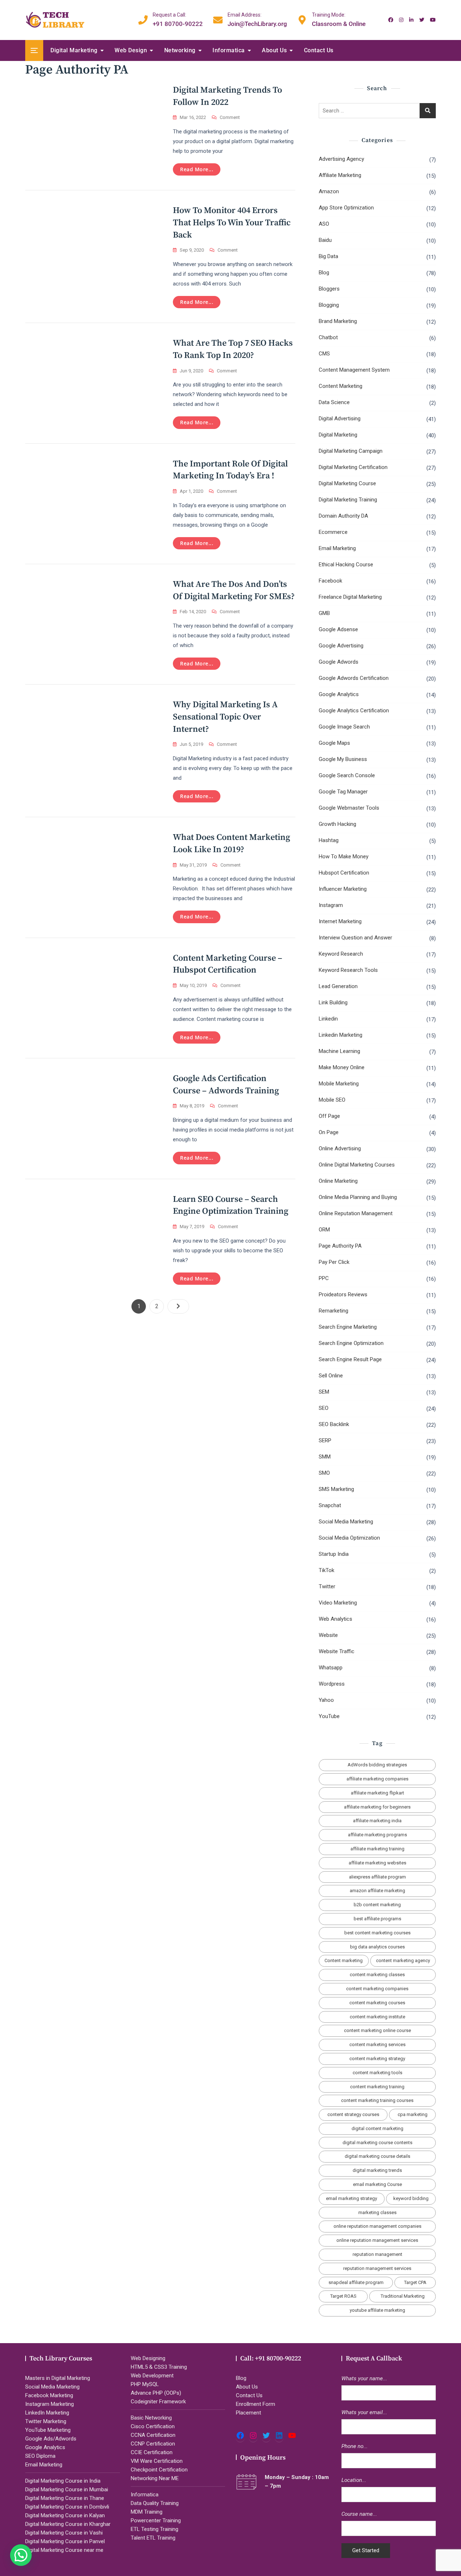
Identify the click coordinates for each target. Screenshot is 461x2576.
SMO (324, 1473)
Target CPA (415, 2282)
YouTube (329, 1716)
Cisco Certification (153, 2426)
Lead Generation (338, 986)
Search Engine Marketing (348, 1327)
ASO (324, 224)
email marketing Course (377, 2184)
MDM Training (147, 2512)
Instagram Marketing (50, 2404)
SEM (324, 1392)
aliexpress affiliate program (377, 1877)
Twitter (327, 1586)
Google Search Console (347, 775)
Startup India (334, 1554)
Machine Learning (339, 1051)
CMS (324, 354)
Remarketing (334, 1311)
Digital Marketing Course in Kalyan (65, 2515)
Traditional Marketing (403, 2296)
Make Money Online (342, 1067)
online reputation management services (377, 2240)
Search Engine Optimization (351, 1343)
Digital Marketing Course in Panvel (65, 2541)
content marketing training (377, 2087)
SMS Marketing (336, 1489)
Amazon (329, 191)
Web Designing (148, 2358)
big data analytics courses (377, 1947)
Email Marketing (337, 548)
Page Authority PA (340, 1246)
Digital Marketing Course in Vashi (64, 2533)
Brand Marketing (338, 321)
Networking (180, 50)
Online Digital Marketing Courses (357, 1165)
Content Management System (354, 370)
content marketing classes (377, 1975)
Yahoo (326, 1700)
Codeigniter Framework (158, 2402)
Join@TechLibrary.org (257, 19)
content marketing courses (377, 2003)
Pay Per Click (334, 1262)
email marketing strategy (352, 2198)
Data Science (334, 402)
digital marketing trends (377, 2170)
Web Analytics (335, 1619)
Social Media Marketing (346, 1522)
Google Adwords (339, 662)
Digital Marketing (74, 50)
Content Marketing (341, 386)
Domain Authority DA (343, 516)
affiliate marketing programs (377, 1835)
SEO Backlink (334, 1424)
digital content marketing (377, 2128)
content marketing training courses (377, 2100)
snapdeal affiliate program (356, 2282)
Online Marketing (338, 1181)
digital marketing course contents (377, 2143)
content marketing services (377, 2044)
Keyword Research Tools (348, 970)
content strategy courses (353, 2114)
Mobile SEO (332, 1100)
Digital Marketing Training (348, 500)
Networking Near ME (155, 2478)
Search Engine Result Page (350, 1359)
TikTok (326, 1570)
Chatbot (328, 337)
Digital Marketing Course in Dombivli (67, 2507)
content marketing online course (377, 2030)
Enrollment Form (256, 2404)
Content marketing (344, 1960)
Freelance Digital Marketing (350, 597)
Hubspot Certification (344, 873)
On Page (329, 1132)
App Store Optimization (346, 208)
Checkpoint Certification (159, 2470)
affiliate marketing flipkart (377, 1793)
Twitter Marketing (46, 2421)
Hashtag (329, 840)
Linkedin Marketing (341, 1035)
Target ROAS (343, 2296)
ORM (324, 1230)
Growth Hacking (337, 824)
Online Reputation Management (356, 1213)
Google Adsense (338, 629)
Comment (230, 118)
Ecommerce (333, 532)
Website (328, 1635)
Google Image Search (344, 727)
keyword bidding (411, 2198)
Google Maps (334, 743)
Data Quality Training (155, 2503)
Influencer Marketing (343, 889)
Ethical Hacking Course (346, 565)
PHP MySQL (145, 2384)
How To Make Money (344, 857)
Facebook (330, 581)
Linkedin (328, 1019)
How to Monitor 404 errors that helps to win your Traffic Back (232, 223)
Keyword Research (341, 954)
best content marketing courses (377, 1933)
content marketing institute (377, 2017)
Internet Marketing (340, 921)
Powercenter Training (156, 2520)
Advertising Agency (341, 159)
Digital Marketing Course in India (63, 2481)
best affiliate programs (377, 1919)
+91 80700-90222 (178, 19)
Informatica (229, 50)
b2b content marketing (377, 1905)
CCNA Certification (153, 2435)
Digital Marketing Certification (353, 467)
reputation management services (377, 2268)
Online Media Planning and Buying (358, 1197)
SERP (325, 1440)
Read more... (197, 169)
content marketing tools (377, 2073)
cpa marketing (413, 2114)
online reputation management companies (377, 2226)
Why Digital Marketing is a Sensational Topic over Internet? (225, 717)
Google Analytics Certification (354, 711)
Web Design (131, 50)
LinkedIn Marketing (47, 2413)
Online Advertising (340, 1148)
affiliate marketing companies (377, 1779)
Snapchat (330, 1505)
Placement (249, 2413)
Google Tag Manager (343, 792)
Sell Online (331, 1376)
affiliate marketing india (377, 1821)
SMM (325, 1457)
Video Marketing (338, 1603)
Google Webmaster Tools (349, 808)
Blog (324, 273)
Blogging (329, 305)
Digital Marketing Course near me (64, 2550)
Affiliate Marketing (340, 175)
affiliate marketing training (377, 1849)
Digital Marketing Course (347, 483)
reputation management (377, 2254)
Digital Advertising (340, 419)
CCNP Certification (153, 2444)
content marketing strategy (377, 2059)
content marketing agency (403, 1960)
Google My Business (343, 759)
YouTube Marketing (48, 2430)
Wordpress (332, 1684)
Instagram (331, 905)
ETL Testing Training (155, 2529)
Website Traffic (337, 1651)
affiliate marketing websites (377, 1863)
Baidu (325, 240)
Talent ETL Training (153, 2538)
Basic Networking (151, 2418)
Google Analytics (339, 694)
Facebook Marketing (49, 2395)
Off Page (329, 1116)
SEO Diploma (40, 2456)
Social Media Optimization (349, 1538)
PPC (324, 1278)
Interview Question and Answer (355, 938)
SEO (324, 1408)
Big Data (328, 256)
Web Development (152, 2376)
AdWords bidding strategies (377, 1765)
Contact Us (319, 50)
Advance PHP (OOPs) (156, 2393)
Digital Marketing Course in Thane (65, 2498)
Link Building (333, 1002)
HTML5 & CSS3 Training (159, 2367)
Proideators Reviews (343, 1294)
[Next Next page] (178, 1306)
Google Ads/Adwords (51, 2439)
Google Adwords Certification (354, 678)
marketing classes (377, 2212)
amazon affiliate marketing (377, 1891)
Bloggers (329, 289)
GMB (324, 613)
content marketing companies (377, 1989)
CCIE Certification (152, 2452)
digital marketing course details (377, 2156)
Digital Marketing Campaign (351, 451)
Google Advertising (341, 646)
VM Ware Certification (157, 2461)
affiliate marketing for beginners (377, 1807)
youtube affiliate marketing (377, 2310)
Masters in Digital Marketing (58, 2378)
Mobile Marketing (339, 1084)
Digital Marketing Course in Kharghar (68, 2524)
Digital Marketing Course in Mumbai (67, 2489)
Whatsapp (331, 1668)
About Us (274, 50)
